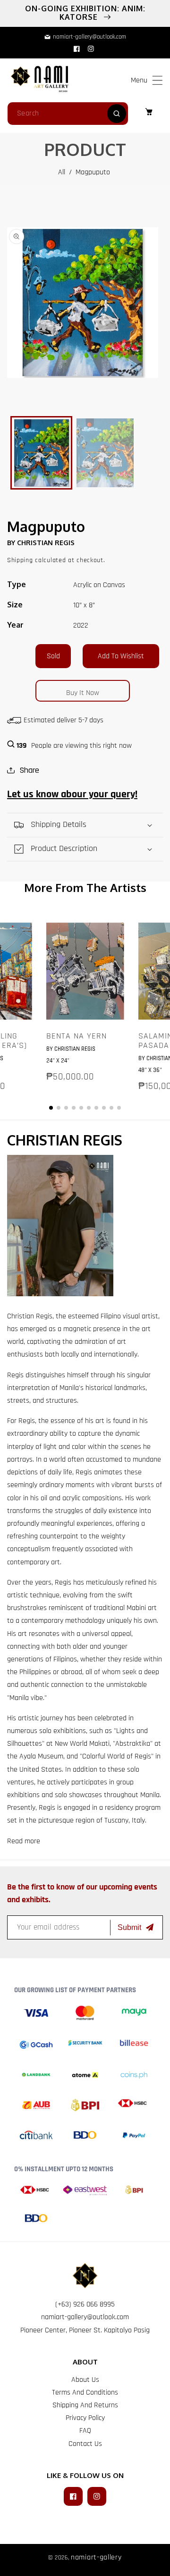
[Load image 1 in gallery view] (41, 453)
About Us (85, 2380)
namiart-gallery (96, 2557)
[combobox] (68, 114)
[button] (157, 80)
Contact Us (85, 2444)
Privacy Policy (85, 2418)
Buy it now (83, 693)
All (62, 172)
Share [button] (29, 770)
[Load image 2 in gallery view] (105, 453)
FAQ (85, 2431)
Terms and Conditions (85, 2392)
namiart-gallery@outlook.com (85, 2317)
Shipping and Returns (85, 2405)
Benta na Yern (76, 1036)
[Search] (117, 114)
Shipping (20, 560)
